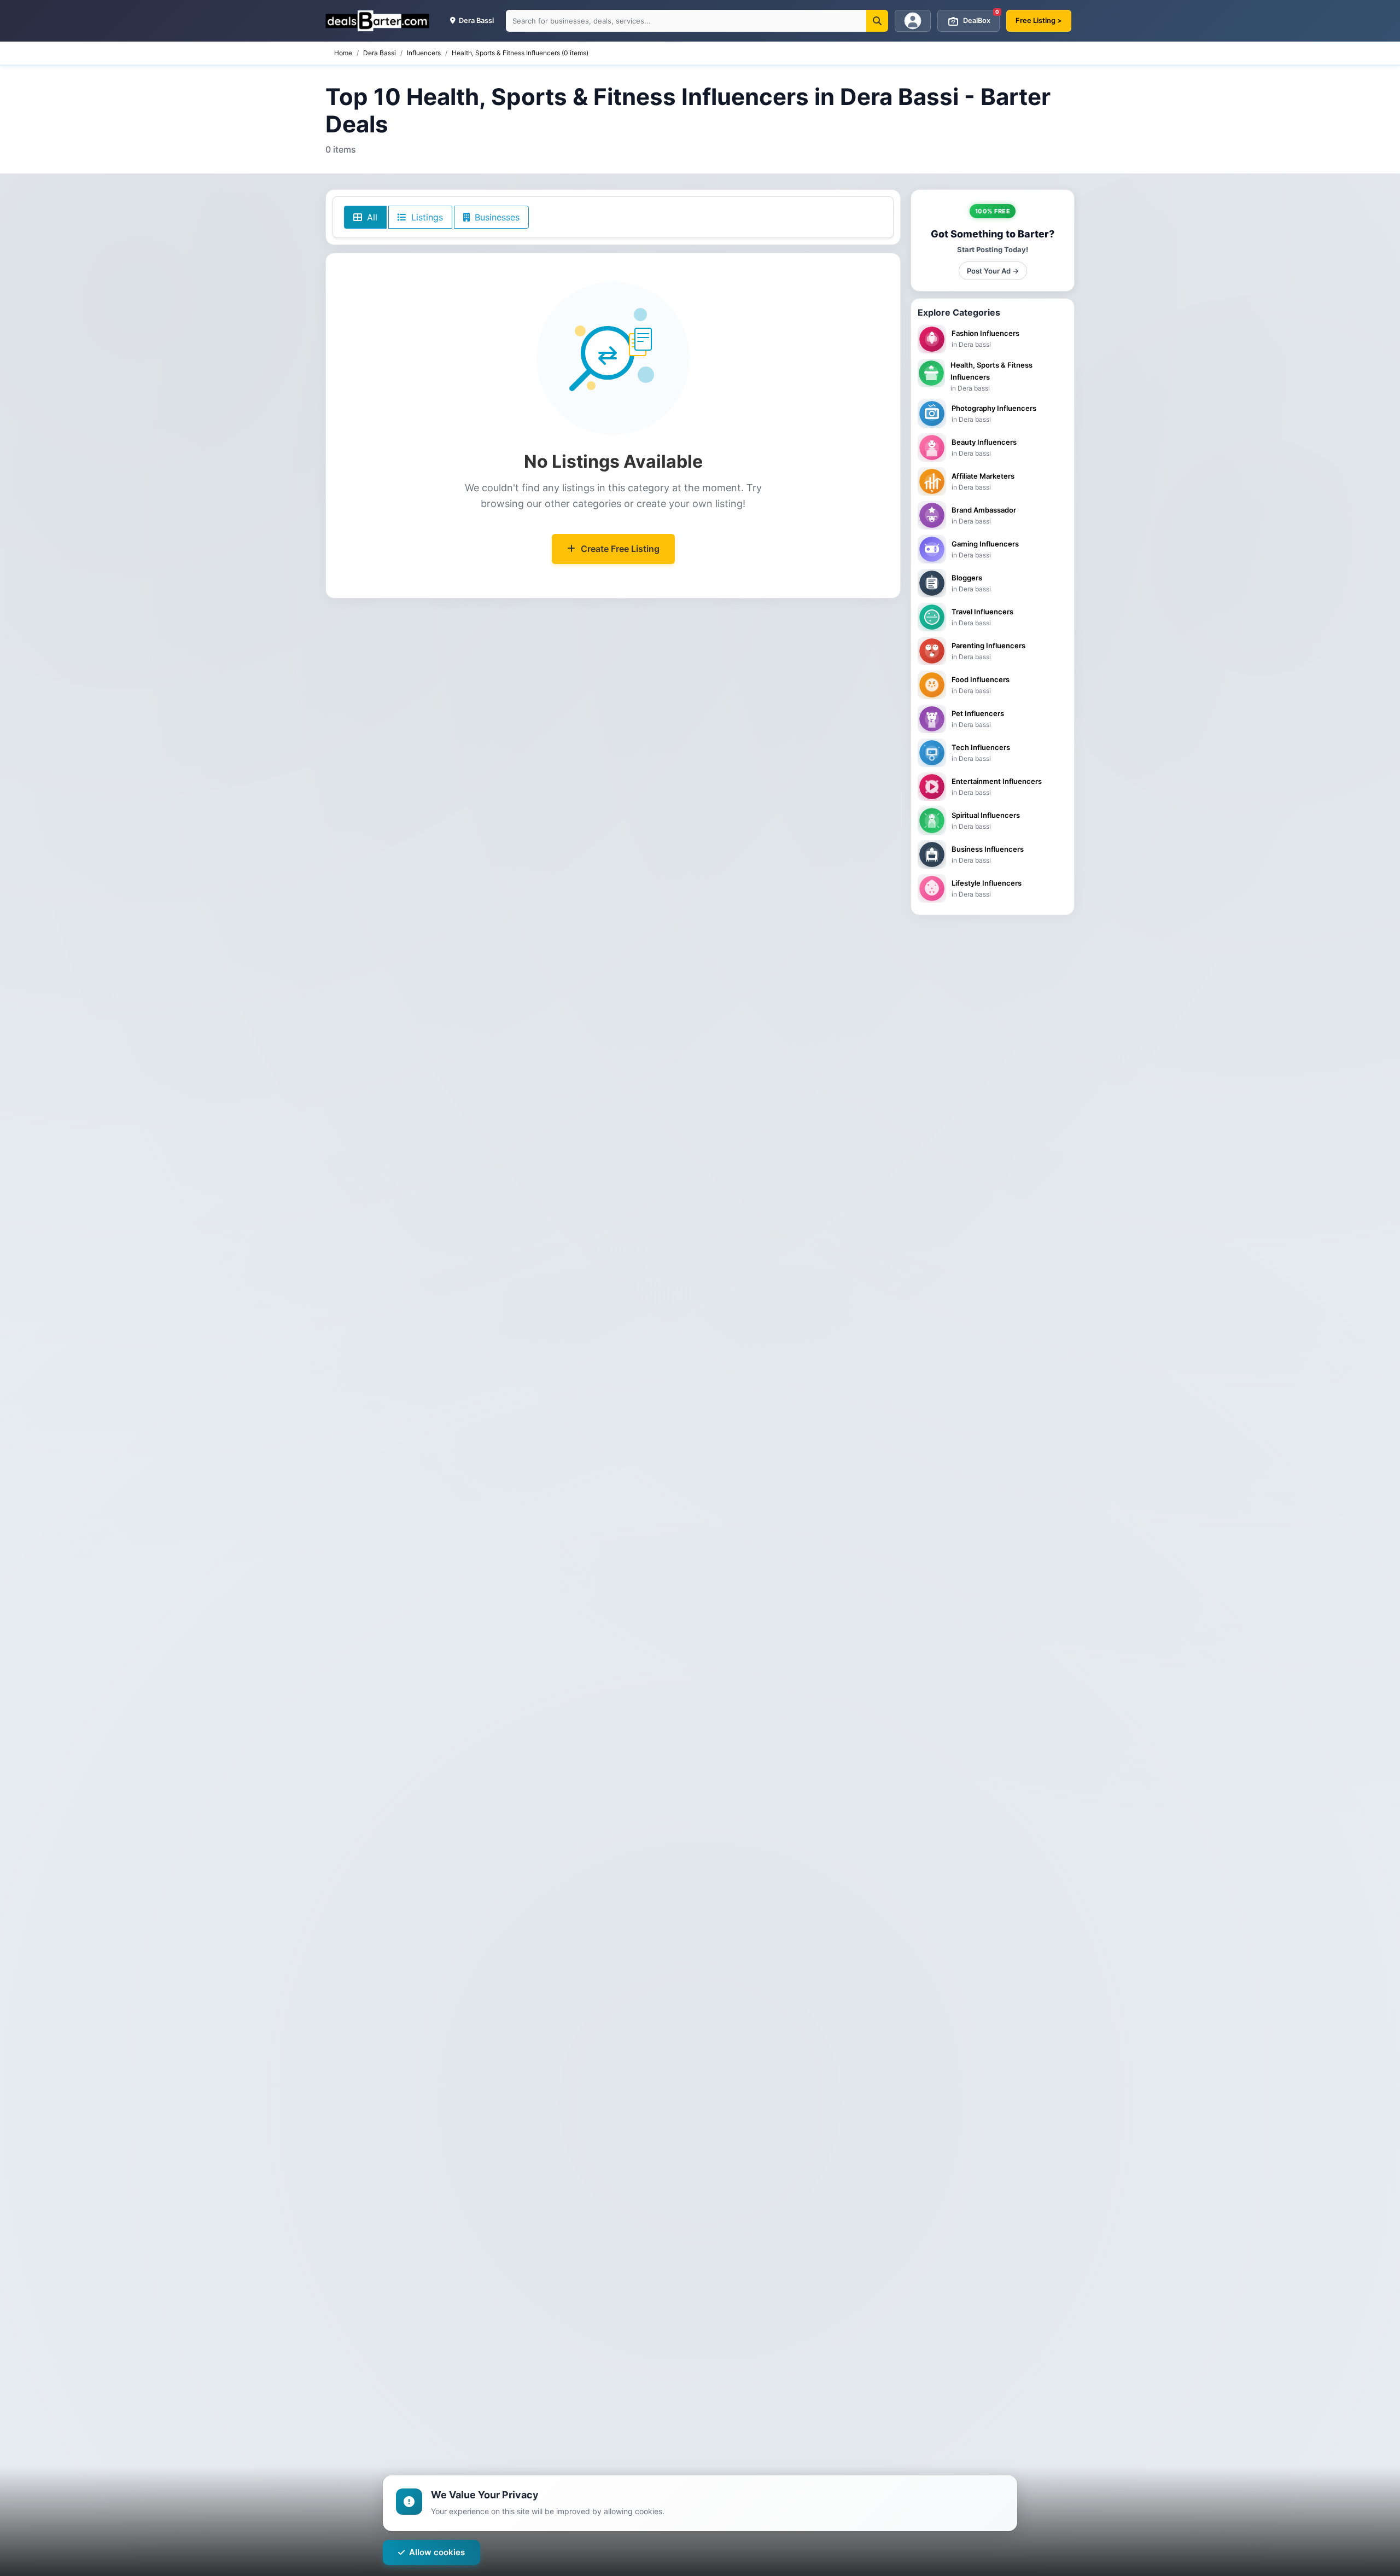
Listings (426, 217)
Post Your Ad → (993, 271)
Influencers (424, 53)
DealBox (981, 17)
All (371, 217)
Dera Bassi (380, 53)
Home (343, 53)
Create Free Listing (620, 549)
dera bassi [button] (476, 21)
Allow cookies (437, 2552)
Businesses (496, 217)
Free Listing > (1039, 21)
